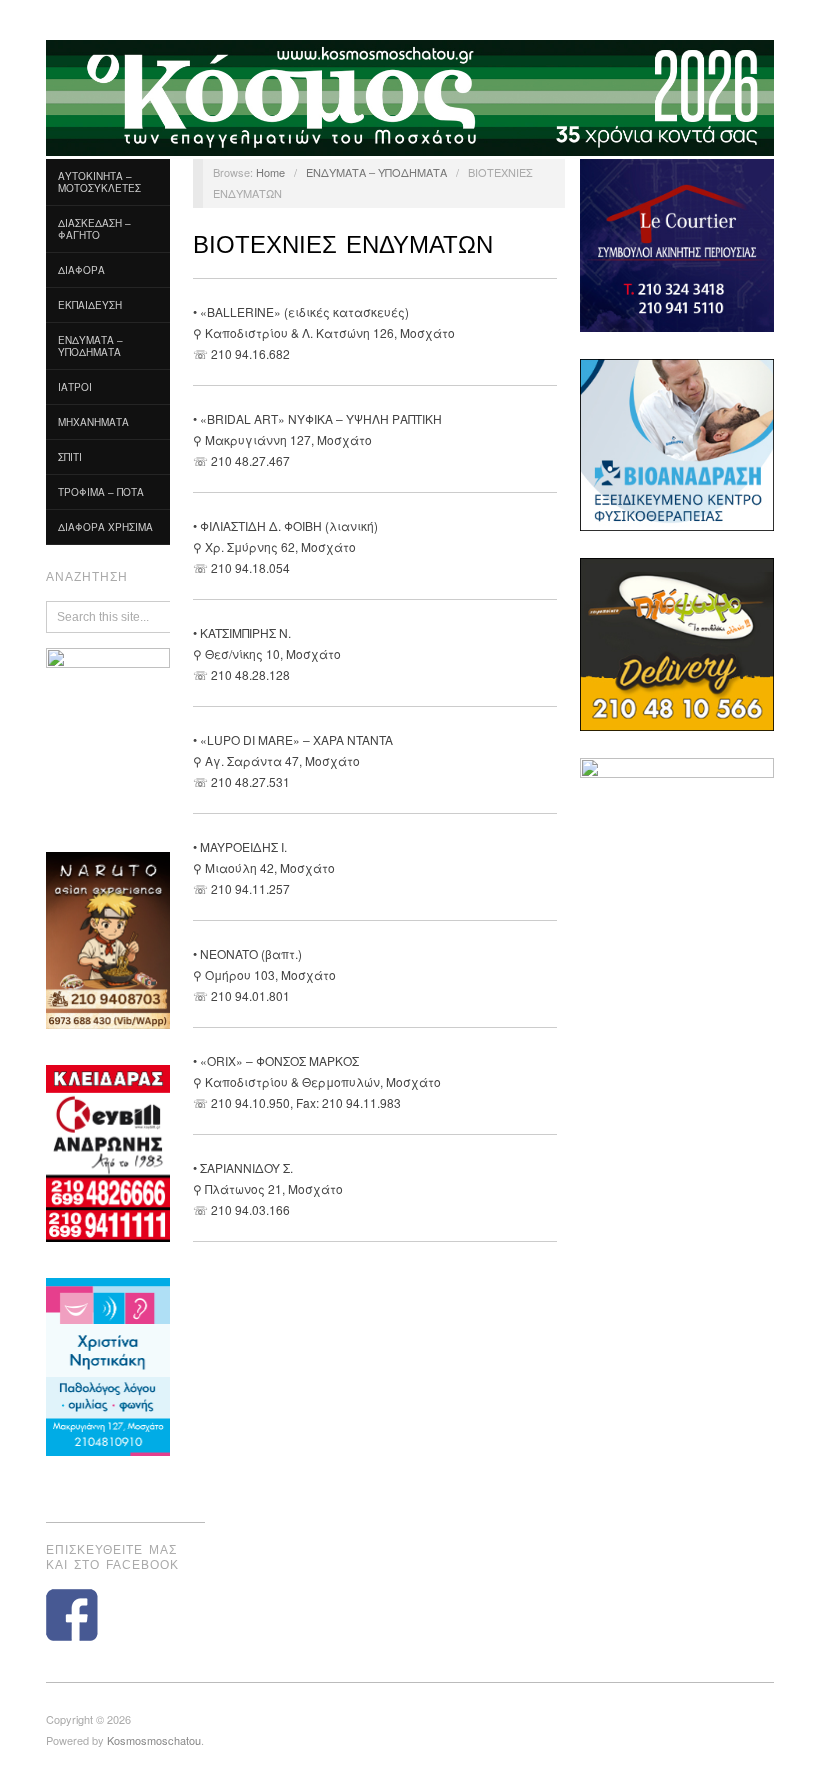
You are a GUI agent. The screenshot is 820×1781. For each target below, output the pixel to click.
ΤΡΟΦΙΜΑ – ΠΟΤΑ (101, 492)
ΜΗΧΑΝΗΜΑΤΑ (93, 422)
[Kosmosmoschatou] (410, 95)
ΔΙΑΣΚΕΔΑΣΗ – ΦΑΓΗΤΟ (94, 229)
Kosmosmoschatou (154, 1740)
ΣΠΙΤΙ (70, 457)
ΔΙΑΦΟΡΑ (81, 270)
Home (270, 172)
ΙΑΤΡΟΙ (75, 387)
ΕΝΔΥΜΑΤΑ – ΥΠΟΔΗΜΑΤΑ (90, 346)
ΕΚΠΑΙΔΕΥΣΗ (90, 305)
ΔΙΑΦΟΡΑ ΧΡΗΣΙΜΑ (105, 527)
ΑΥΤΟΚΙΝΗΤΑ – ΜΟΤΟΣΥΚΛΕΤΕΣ (99, 182)
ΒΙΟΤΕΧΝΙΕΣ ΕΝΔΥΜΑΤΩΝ (343, 244)
